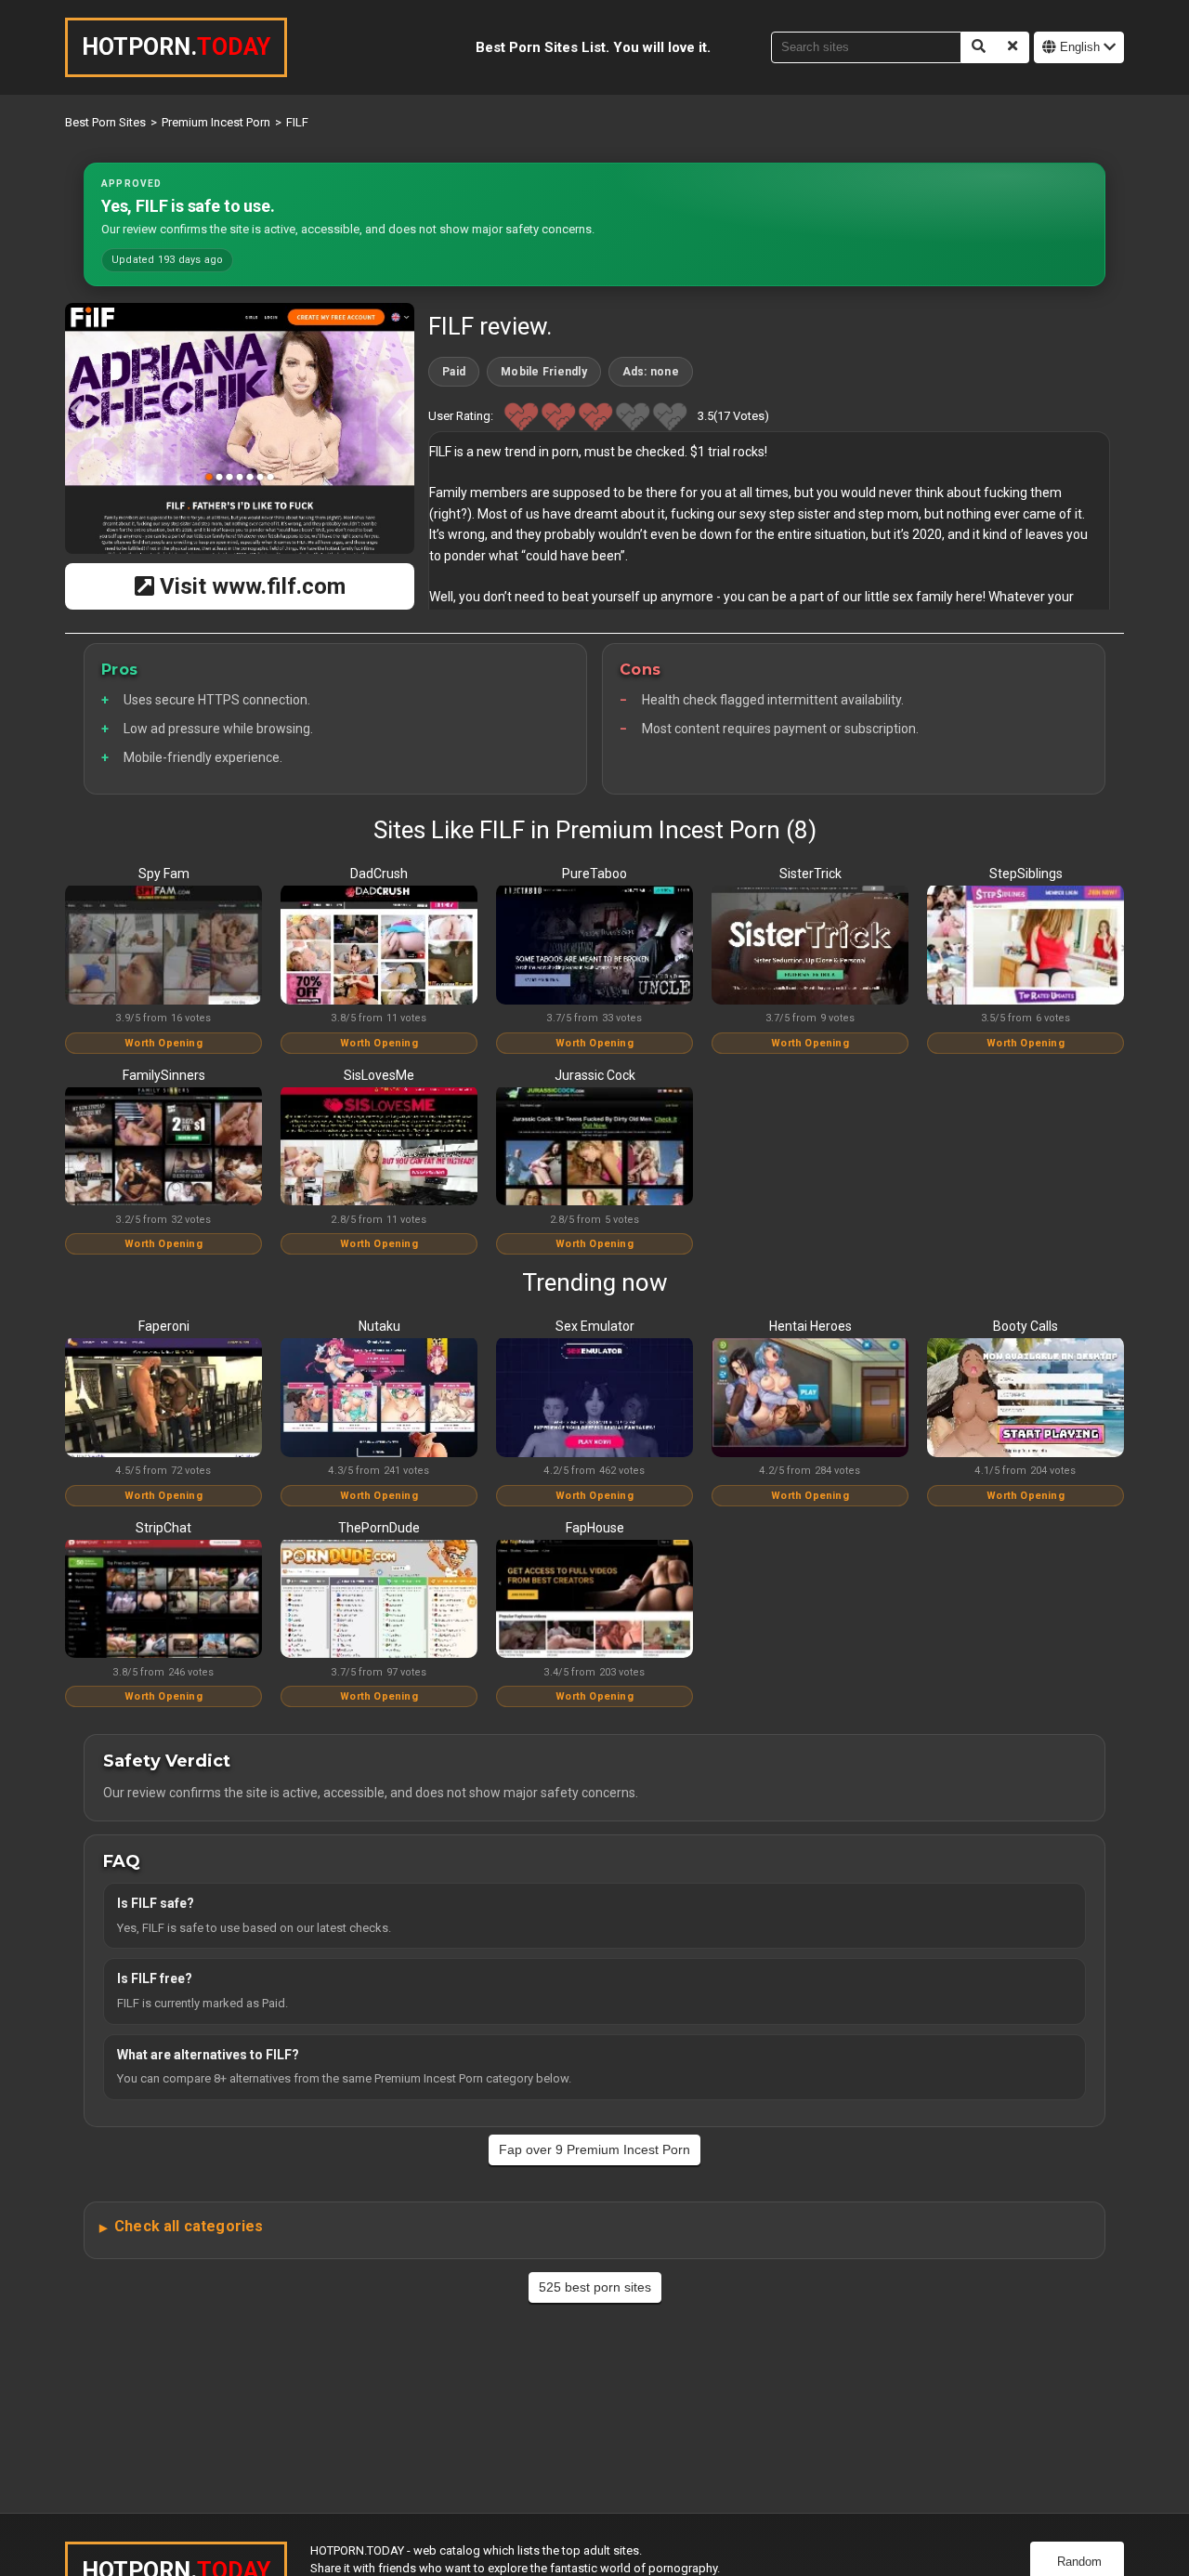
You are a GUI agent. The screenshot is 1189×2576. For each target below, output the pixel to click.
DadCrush (379, 874)
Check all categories (189, 2226)
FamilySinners (164, 1075)
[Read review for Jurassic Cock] (594, 1148)
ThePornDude (379, 1528)
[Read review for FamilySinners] (163, 1148)
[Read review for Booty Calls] (1026, 1399)
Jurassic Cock (595, 1075)
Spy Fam (164, 874)
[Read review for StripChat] (163, 1600)
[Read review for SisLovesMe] (379, 1148)
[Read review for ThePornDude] (379, 1600)
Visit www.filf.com (250, 586)
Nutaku (379, 1326)
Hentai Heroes (810, 1326)
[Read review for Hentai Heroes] (810, 1399)
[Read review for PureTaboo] (594, 946)
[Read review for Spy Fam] (163, 946)
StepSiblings (1026, 874)
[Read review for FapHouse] (594, 1600)
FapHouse (595, 1528)
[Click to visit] (240, 428)
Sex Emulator (595, 1326)
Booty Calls (1026, 1326)
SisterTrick (810, 874)
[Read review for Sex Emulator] (594, 1399)
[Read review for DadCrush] (379, 946)
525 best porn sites (595, 2287)
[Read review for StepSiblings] (1026, 946)
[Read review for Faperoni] (163, 1399)
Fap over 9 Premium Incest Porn (594, 2149)
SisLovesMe (379, 1075)
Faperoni (164, 1326)
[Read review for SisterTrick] (810, 946)
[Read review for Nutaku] (379, 1399)
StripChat (163, 1528)
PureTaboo (594, 874)
